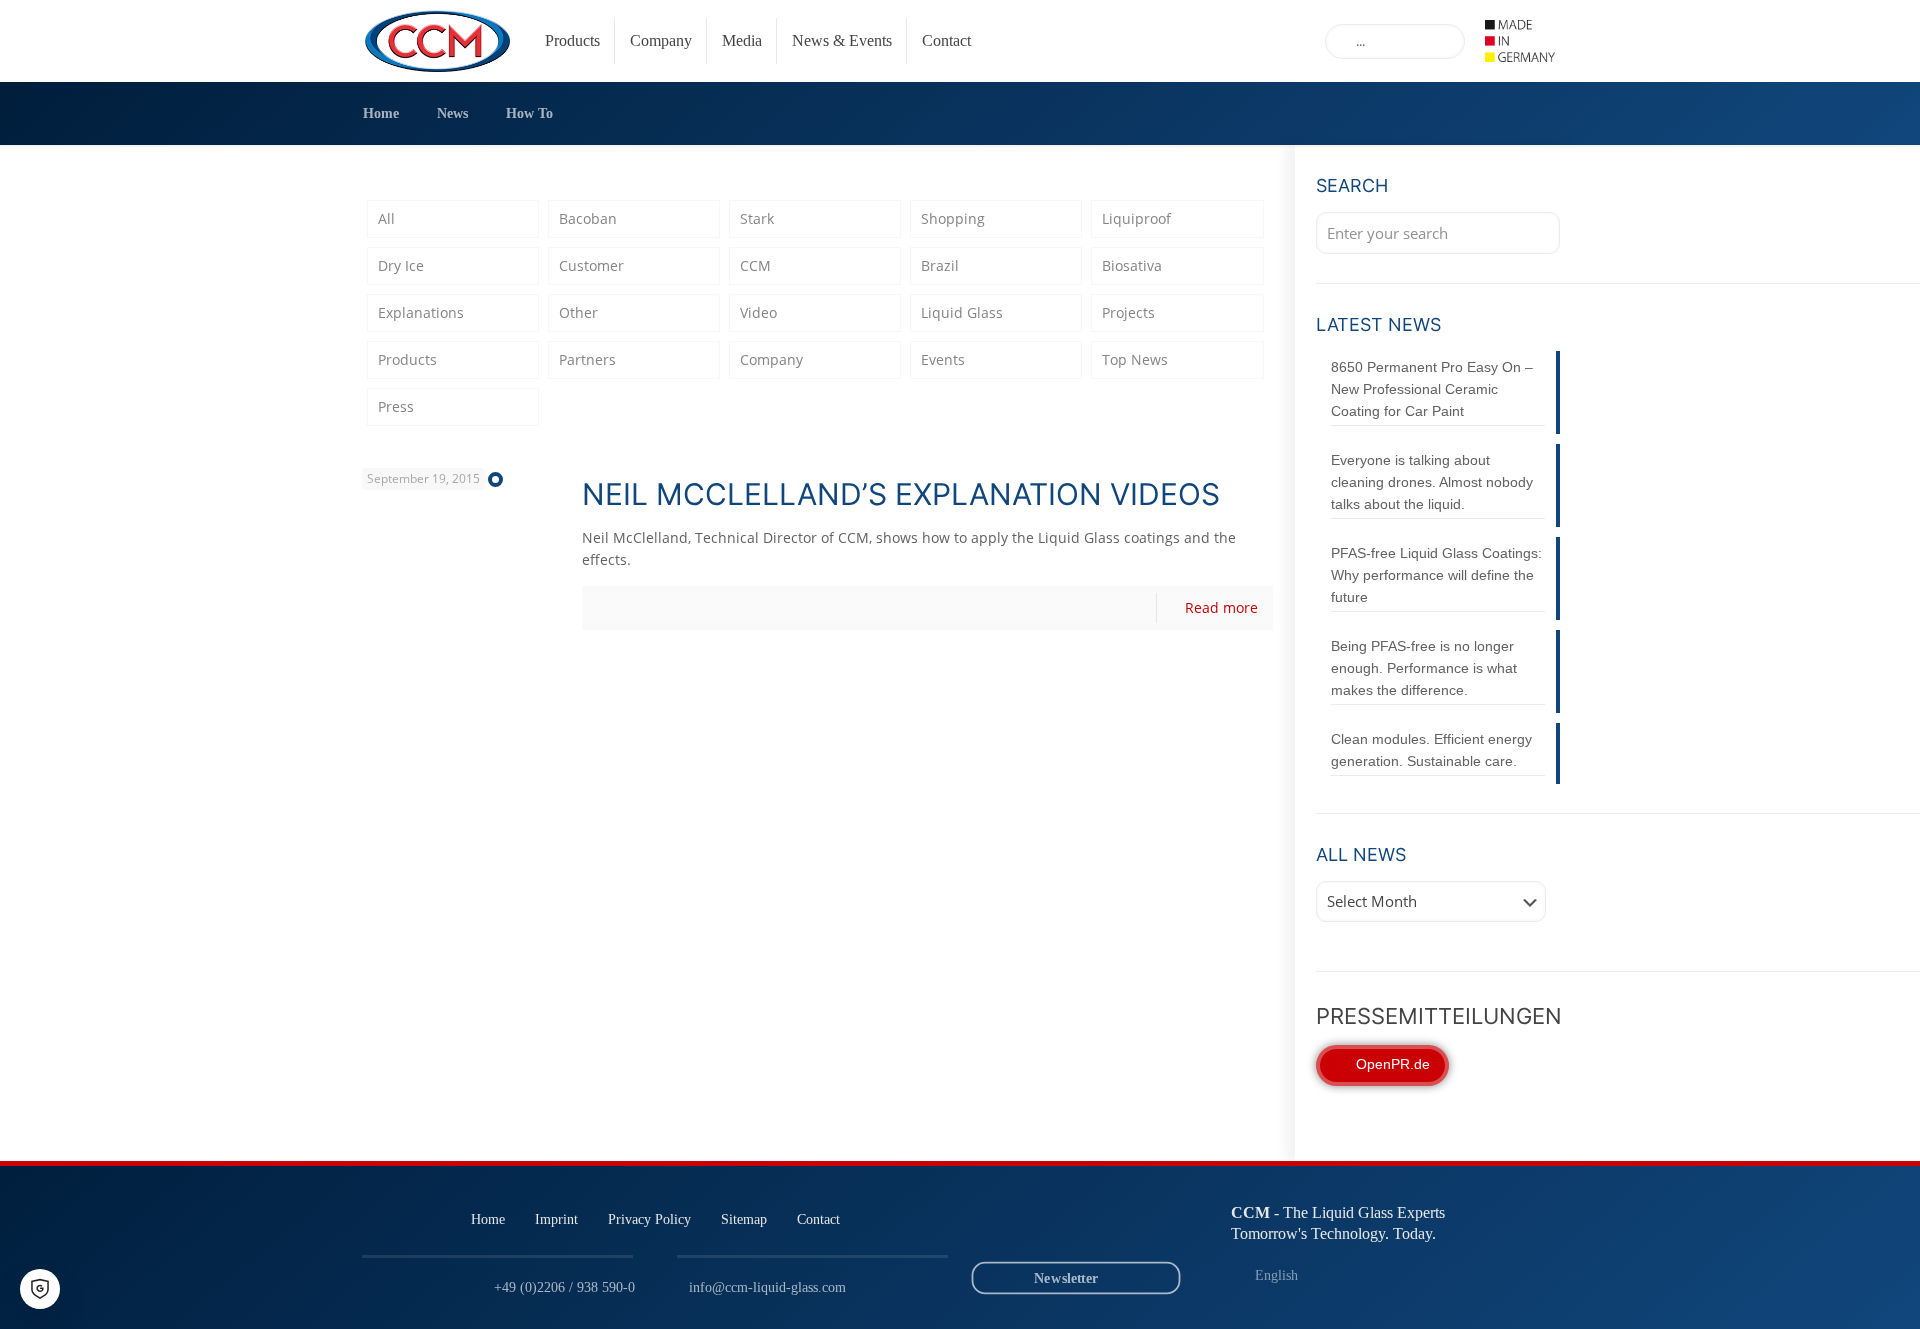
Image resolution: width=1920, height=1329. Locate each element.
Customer (591, 265)
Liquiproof (1136, 218)
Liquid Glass (962, 312)
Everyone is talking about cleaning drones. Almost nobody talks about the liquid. (1432, 482)
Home (381, 113)
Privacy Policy (649, 1219)
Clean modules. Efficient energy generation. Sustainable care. (1431, 750)
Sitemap (744, 1219)
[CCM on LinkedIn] (1011, 1225)
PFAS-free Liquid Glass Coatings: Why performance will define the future (1436, 575)
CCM (755, 265)
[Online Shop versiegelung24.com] (1152, 1225)
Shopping (953, 218)
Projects (1128, 312)
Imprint (556, 1219)
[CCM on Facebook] (1105, 1225)
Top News (1135, 359)
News (452, 113)
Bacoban (588, 218)
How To (529, 113)
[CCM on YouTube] (1058, 1225)
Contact (818, 1219)
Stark (757, 218)
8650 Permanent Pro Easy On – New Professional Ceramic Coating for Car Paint (1432, 389)
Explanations (421, 312)
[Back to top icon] (1824, 1288)
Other (578, 312)
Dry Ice (401, 265)
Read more (1221, 607)
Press (396, 406)
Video (758, 312)
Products (407, 359)
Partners (587, 359)
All (386, 218)
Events (943, 359)
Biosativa (1132, 265)
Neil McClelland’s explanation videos (901, 494)
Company (771, 359)
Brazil (940, 265)
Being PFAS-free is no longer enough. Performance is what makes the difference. (1424, 668)
